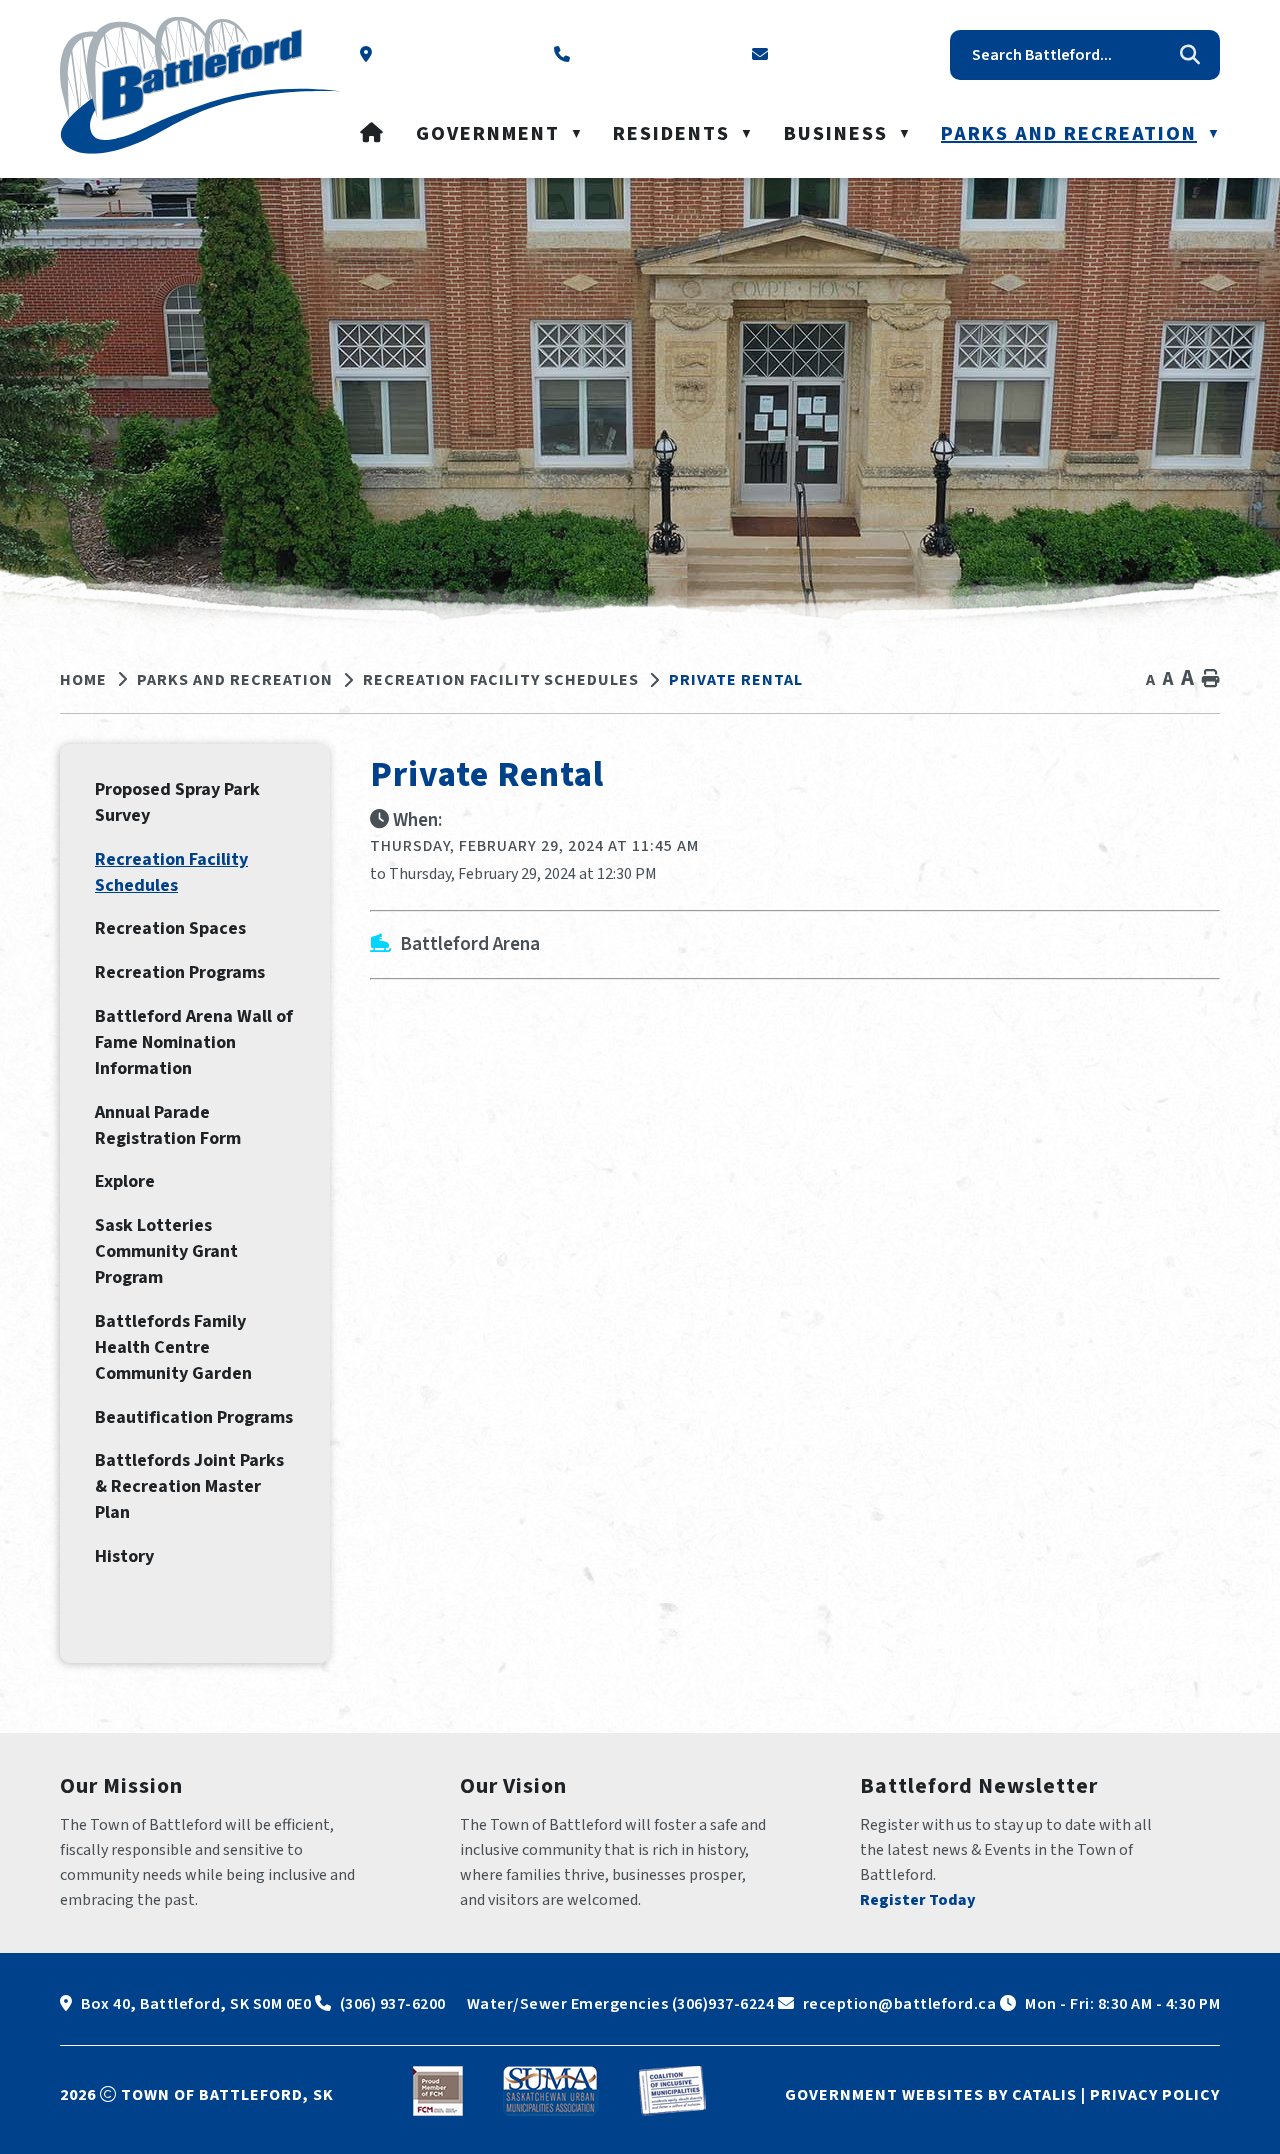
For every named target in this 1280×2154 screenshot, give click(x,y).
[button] (1190, 55)
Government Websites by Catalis (931, 2095)
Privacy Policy (1155, 2095)
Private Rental (736, 680)
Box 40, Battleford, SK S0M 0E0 (196, 2004)
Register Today (918, 1900)
